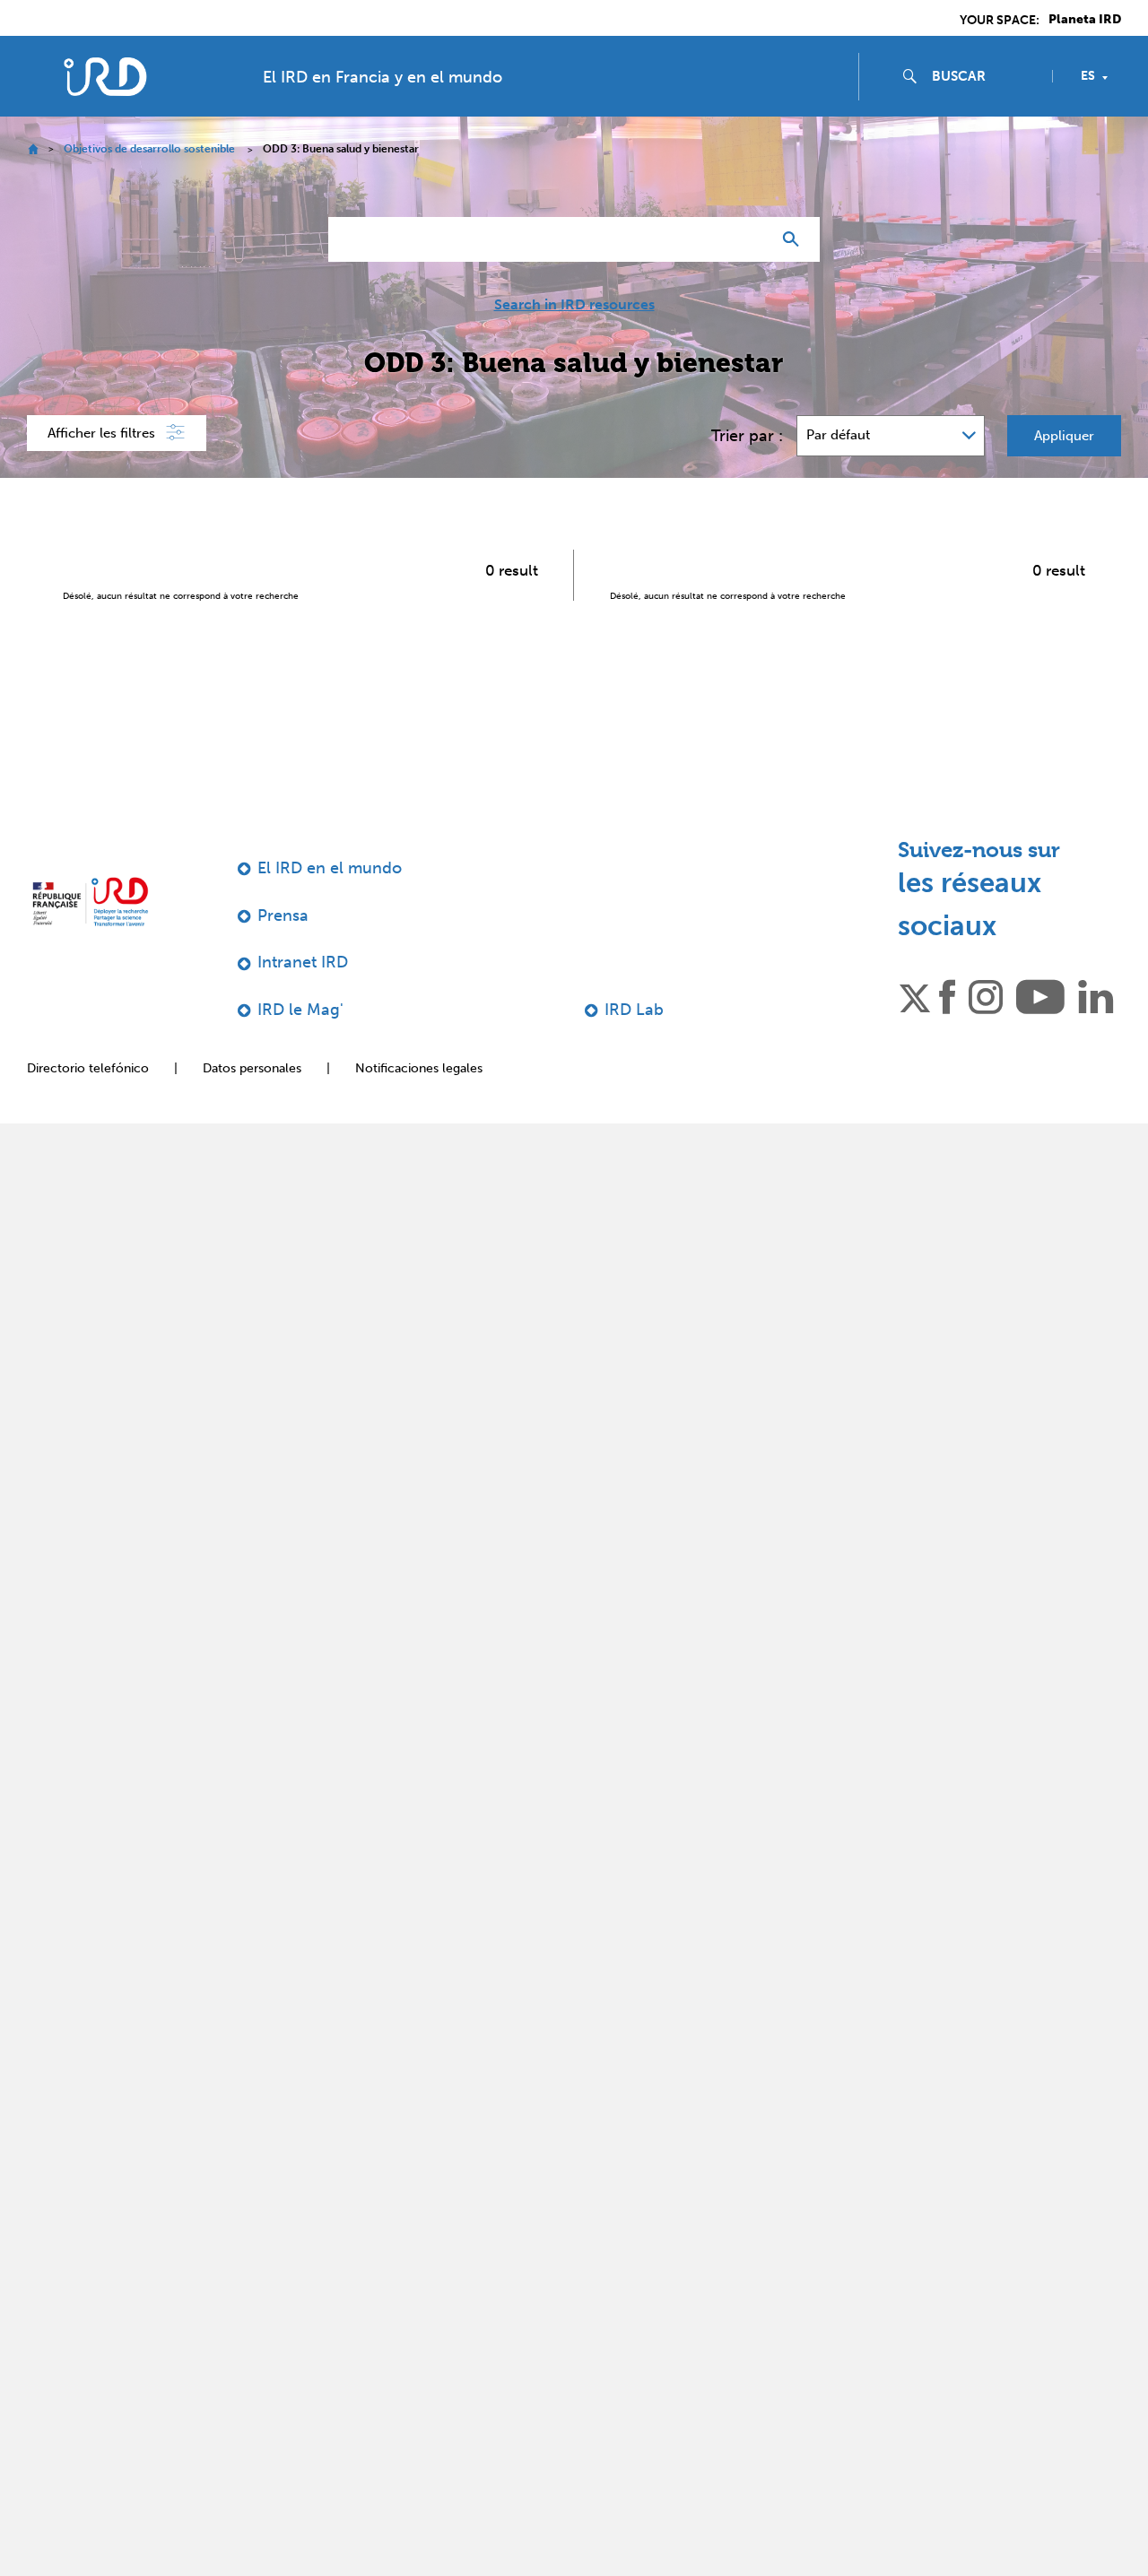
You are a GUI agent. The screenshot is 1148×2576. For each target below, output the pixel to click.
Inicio (33, 149)
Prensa (283, 915)
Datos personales (252, 1068)
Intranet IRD (303, 962)
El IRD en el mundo (330, 868)
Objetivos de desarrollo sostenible (149, 149)
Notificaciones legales (419, 1068)
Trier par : (747, 436)
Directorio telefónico (88, 1068)
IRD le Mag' (300, 1010)
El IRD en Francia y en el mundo (383, 77)
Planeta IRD (1085, 20)
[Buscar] (795, 239)
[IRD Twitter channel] (915, 995)
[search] (985, 76)
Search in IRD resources (574, 305)
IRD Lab (634, 1010)
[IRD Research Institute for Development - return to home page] (90, 902)
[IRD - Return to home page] (105, 77)
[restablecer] (750, 239)
